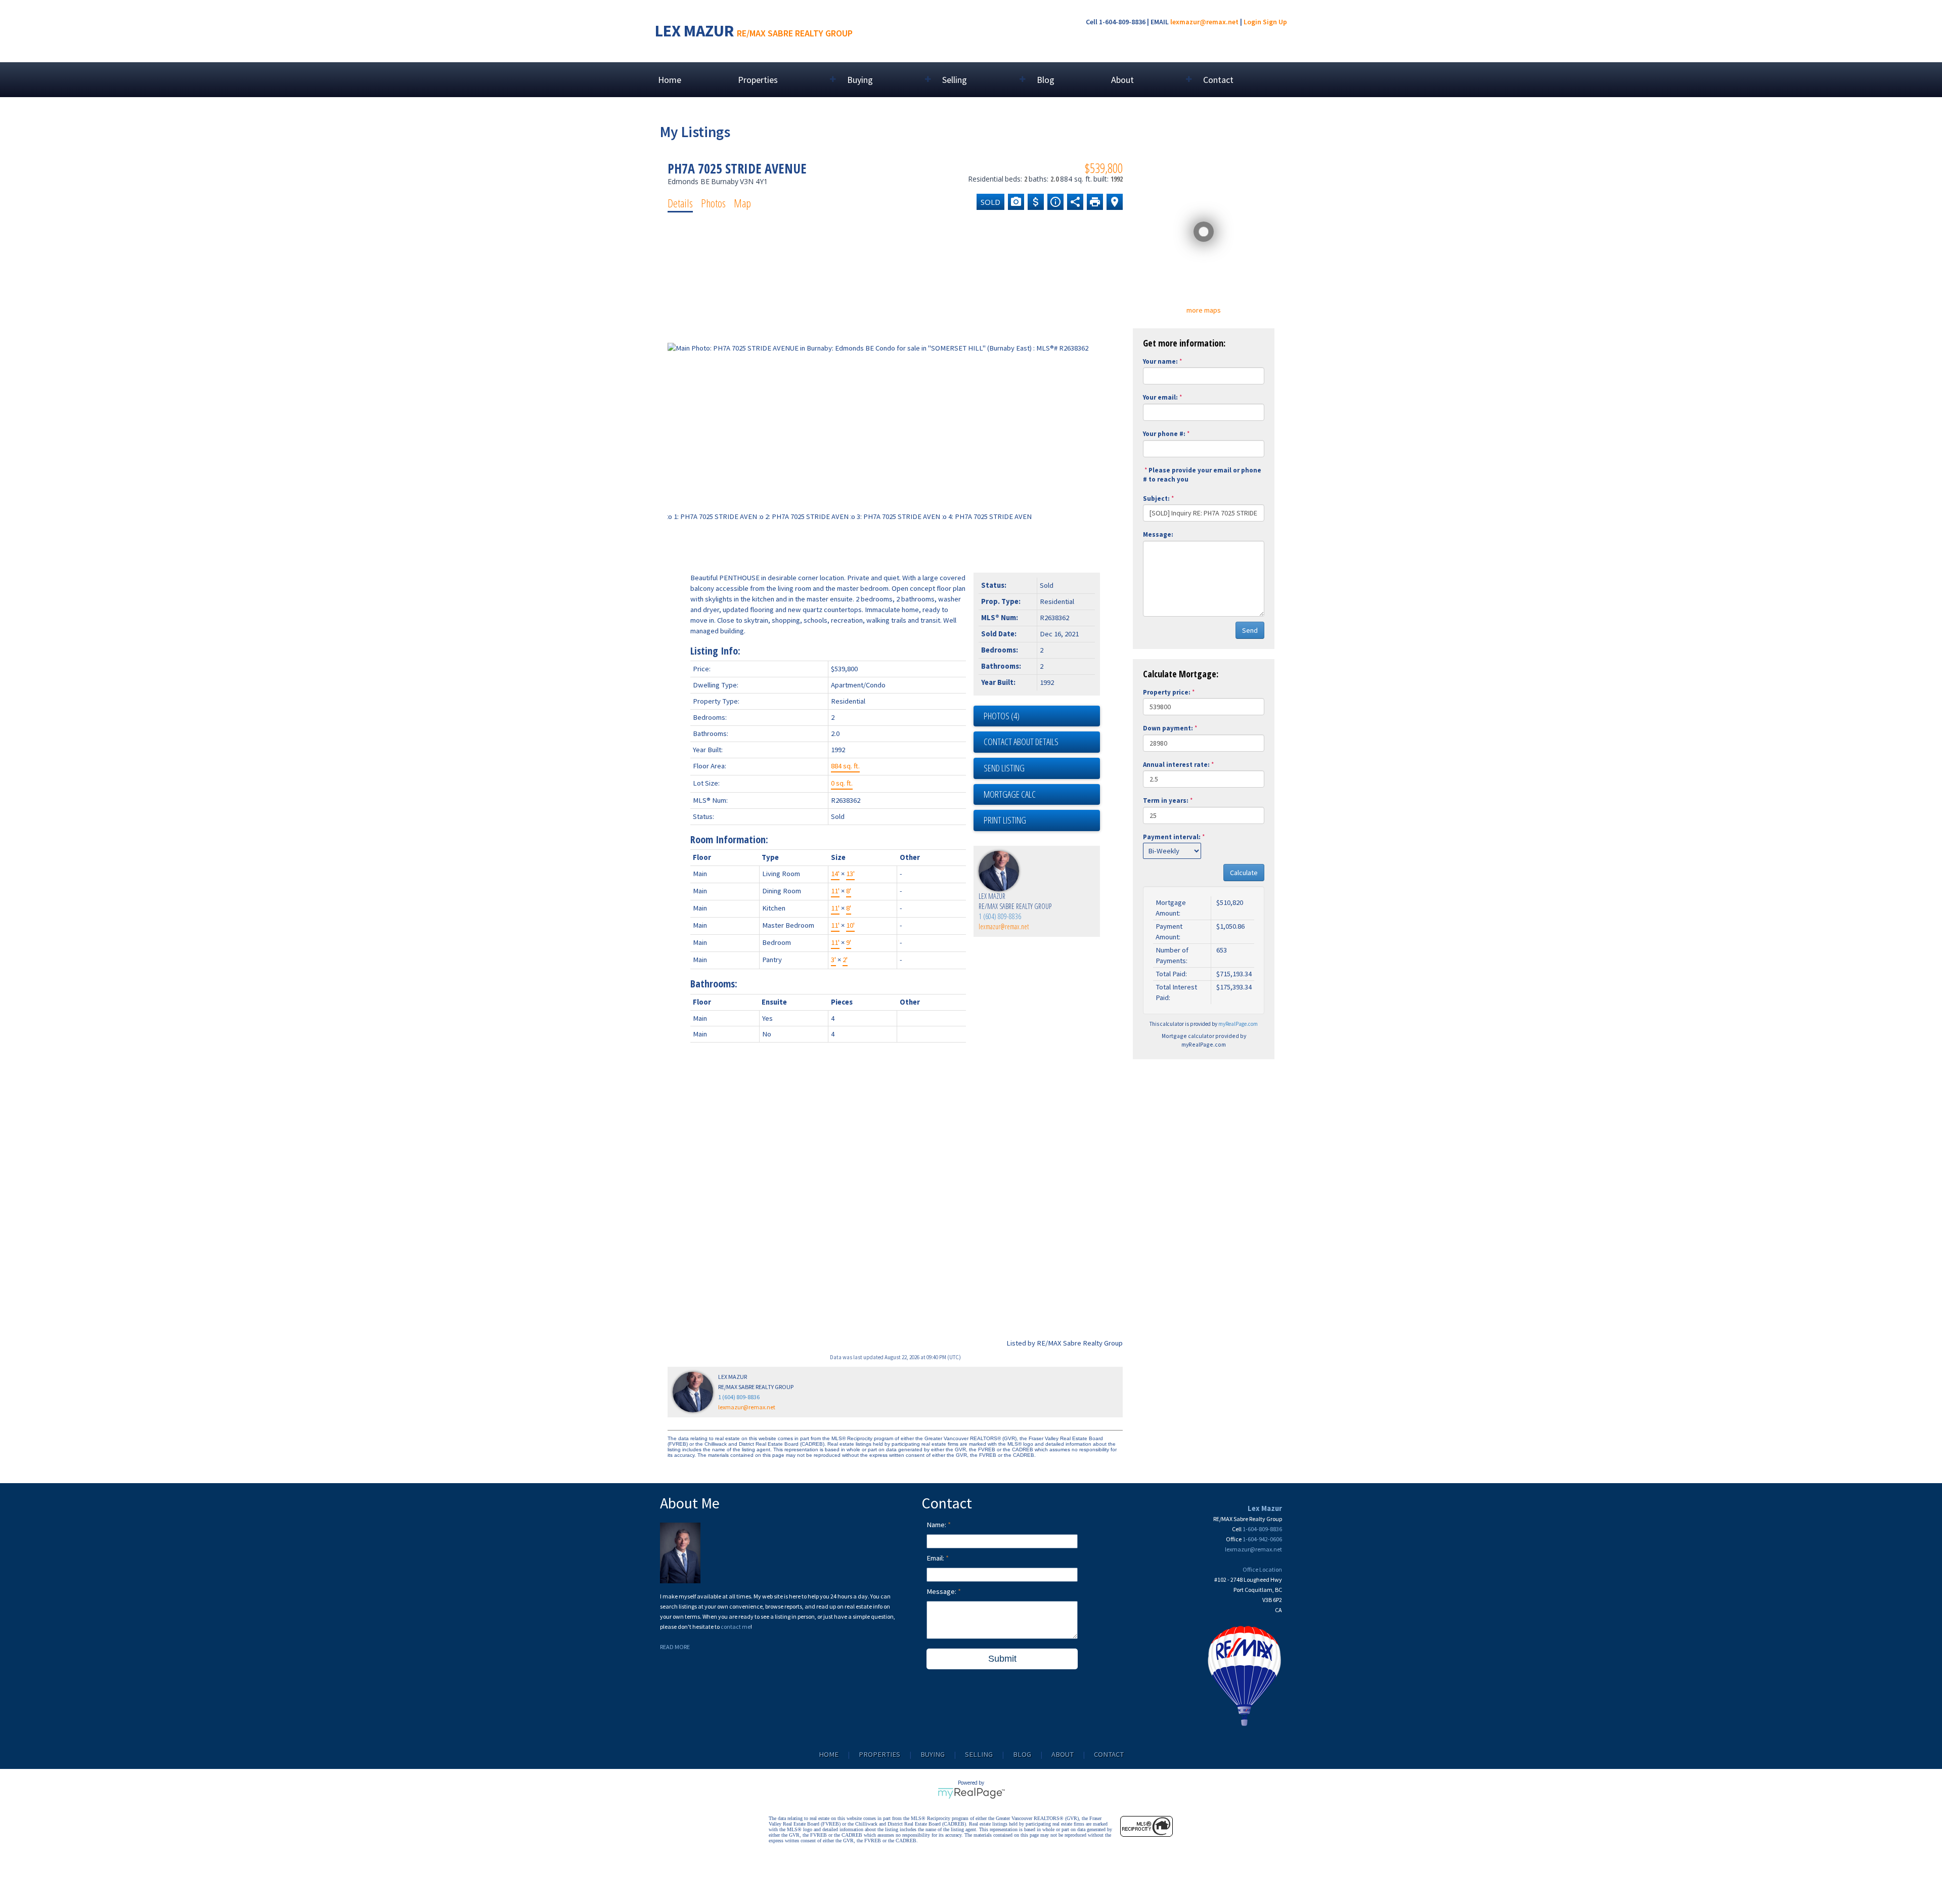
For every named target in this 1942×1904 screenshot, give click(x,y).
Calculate (1244, 873)
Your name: (1160, 361)
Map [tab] (742, 203)
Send (1250, 630)
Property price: (1167, 692)
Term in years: (1166, 800)
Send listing (1004, 768)
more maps (1204, 310)
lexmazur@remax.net (1204, 22)
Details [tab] (680, 203)
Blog (1046, 80)
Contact (1218, 80)
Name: (937, 1525)
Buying (933, 1754)
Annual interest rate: (1176, 765)
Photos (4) (1002, 716)
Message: (1158, 534)
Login (1252, 22)
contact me (736, 1627)
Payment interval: (1172, 837)
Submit (1002, 1659)
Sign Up (1275, 22)
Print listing (1005, 820)
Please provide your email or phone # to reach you (1202, 475)
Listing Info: (715, 651)
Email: (936, 1558)
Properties (879, 1754)
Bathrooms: (714, 984)
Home (670, 80)
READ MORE (675, 1647)
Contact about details (1021, 742)
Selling (979, 1754)
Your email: (1160, 397)
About (1063, 1754)
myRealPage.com (1238, 1024)
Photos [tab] (713, 203)
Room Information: (729, 839)
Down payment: (1168, 728)
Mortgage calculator (1042, 795)
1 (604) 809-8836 (1000, 916)
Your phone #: (1164, 434)
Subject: (1156, 499)
